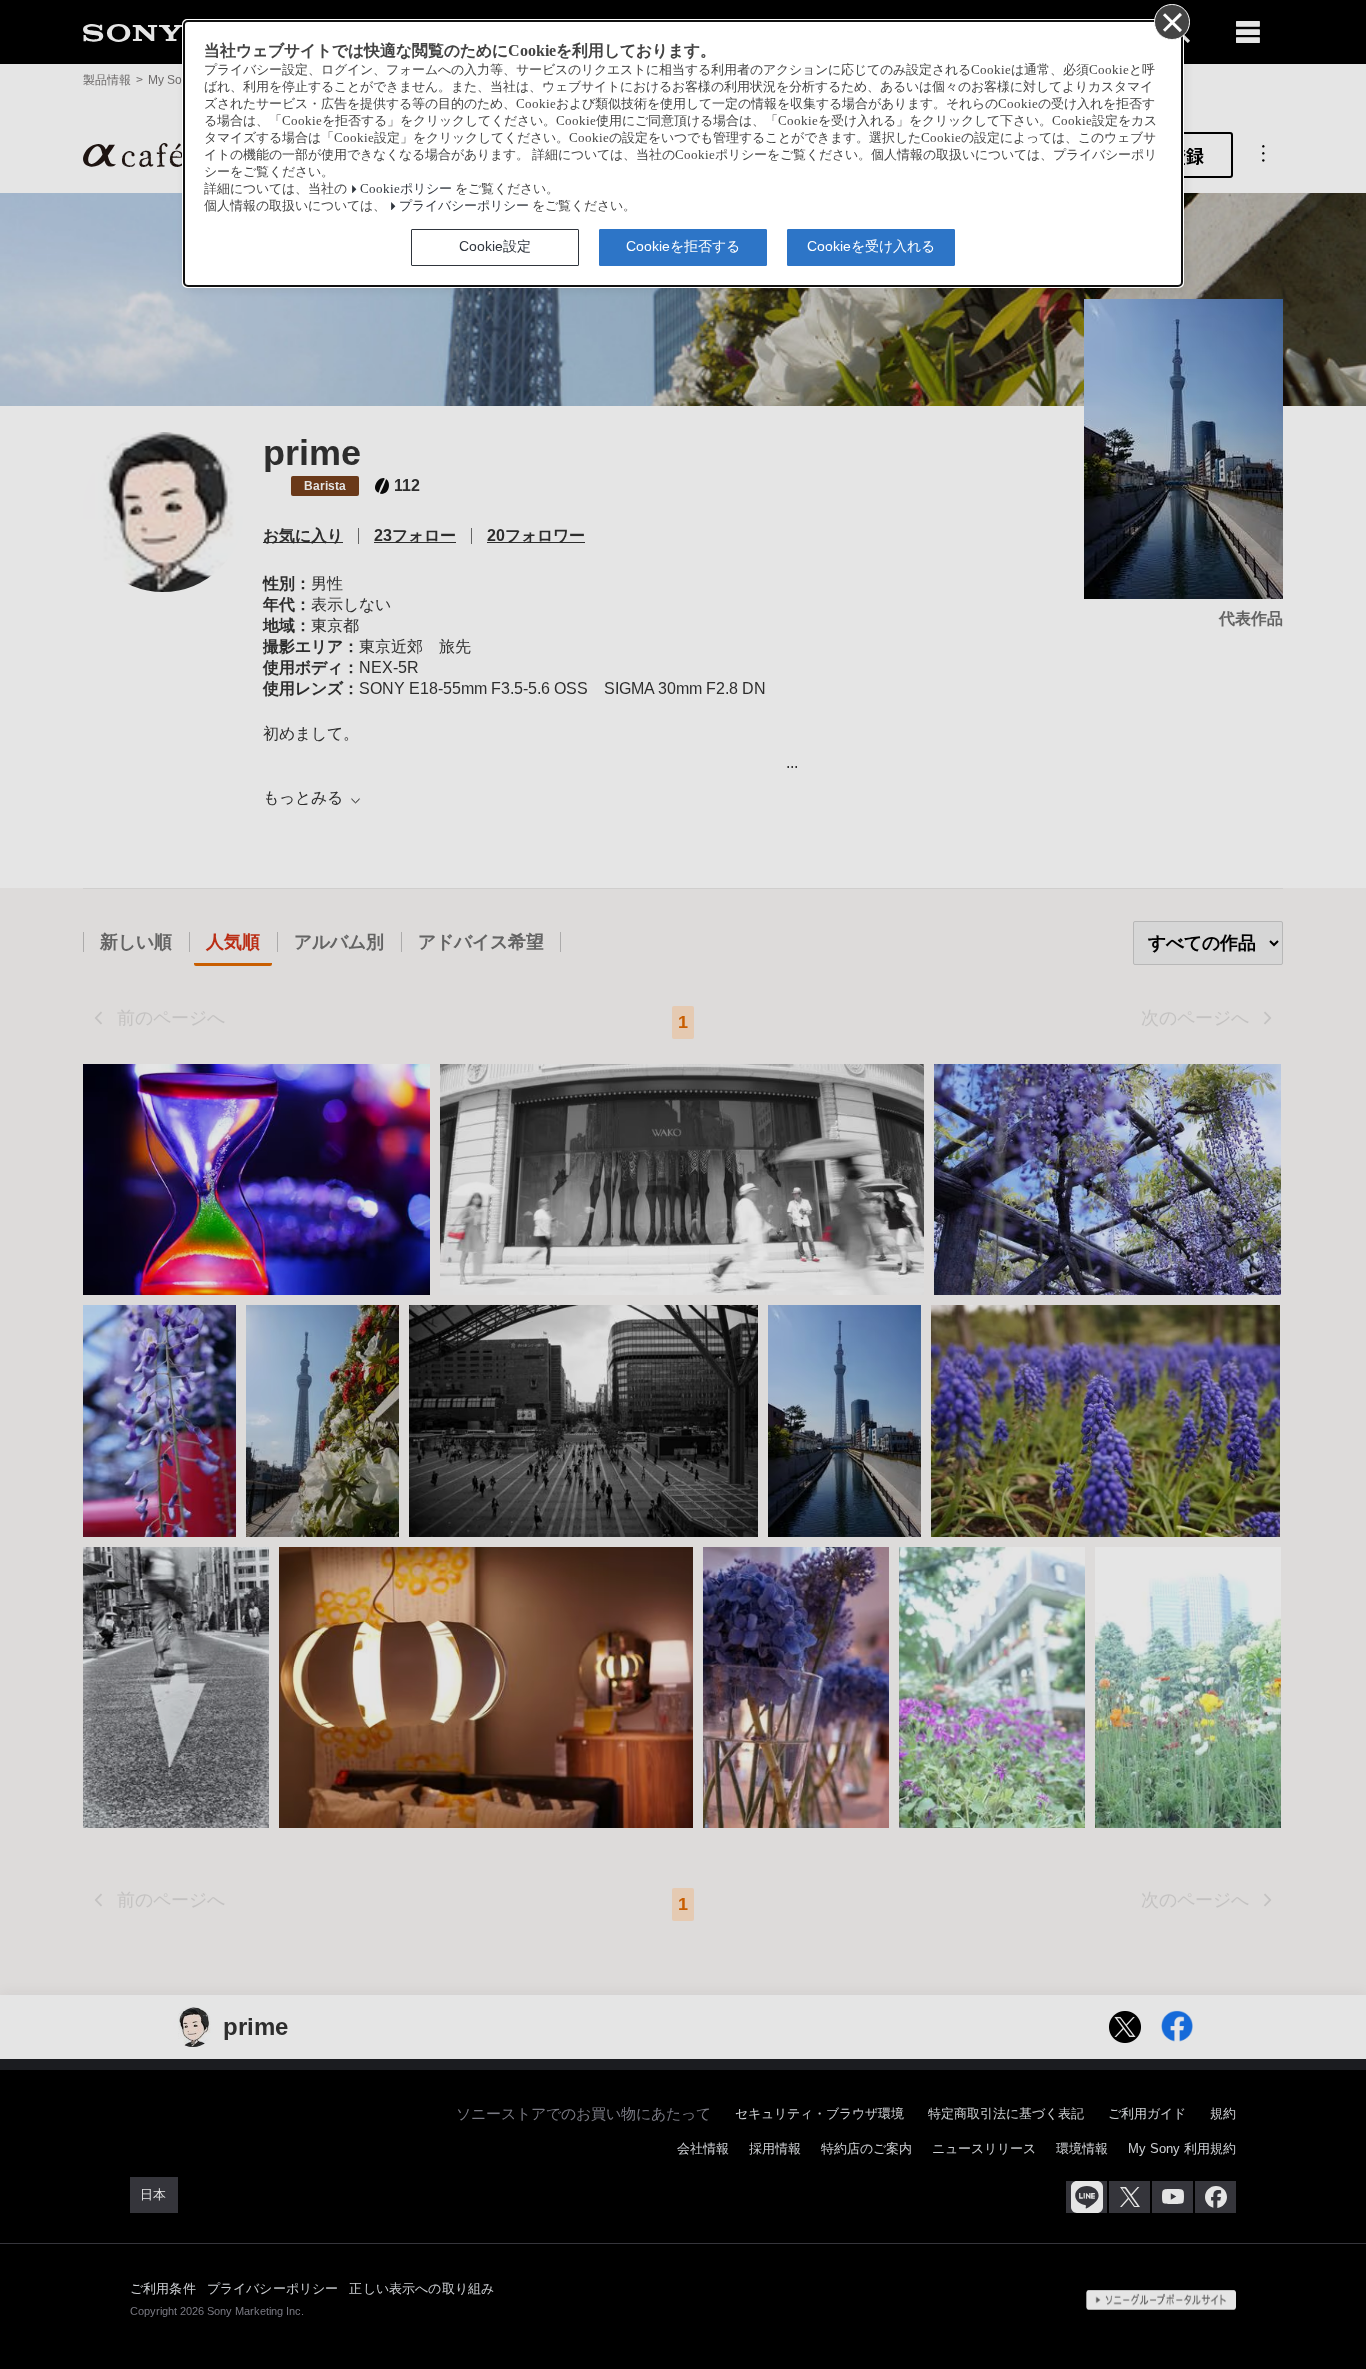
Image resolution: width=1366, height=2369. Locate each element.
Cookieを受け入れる (871, 246)
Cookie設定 (495, 246)
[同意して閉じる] (1171, 21)
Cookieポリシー (406, 189)
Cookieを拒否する (683, 246)
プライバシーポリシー (464, 206)
